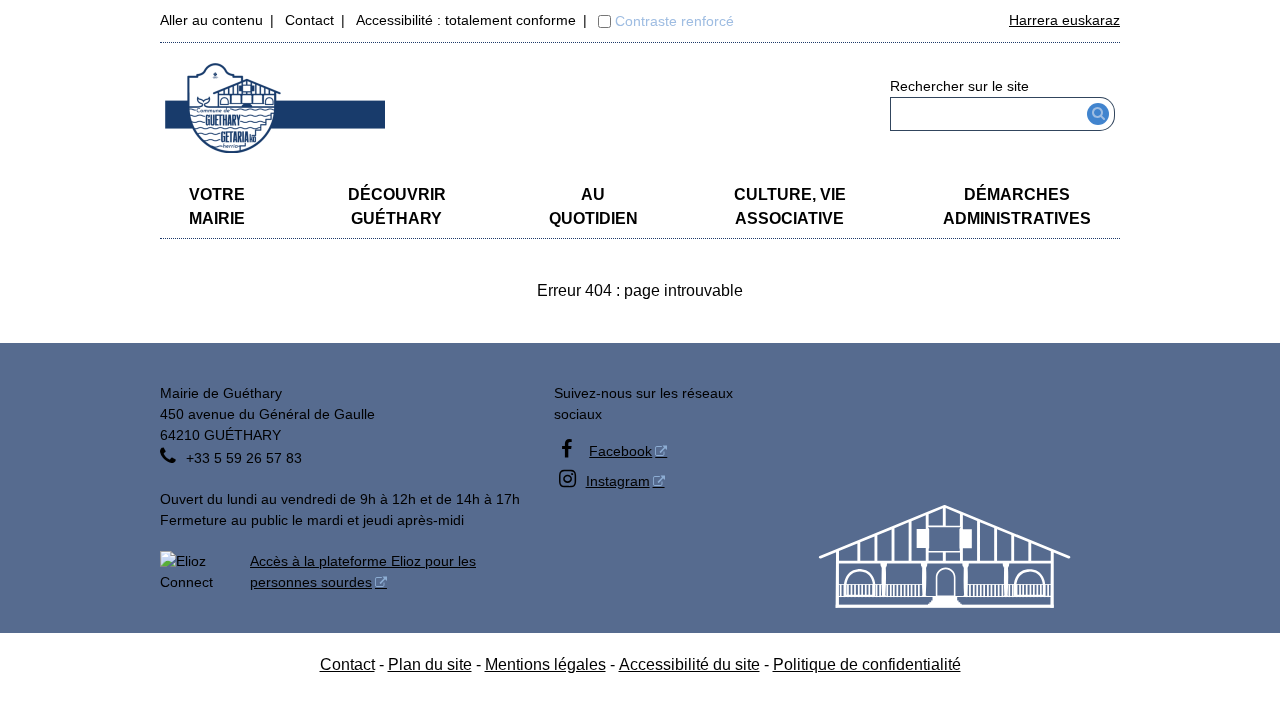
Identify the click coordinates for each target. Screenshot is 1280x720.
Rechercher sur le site (959, 86)
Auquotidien (593, 206)
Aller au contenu (211, 20)
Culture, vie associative (790, 206)
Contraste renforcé (674, 21)
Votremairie (217, 206)
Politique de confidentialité (867, 664)
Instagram (618, 481)
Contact (309, 20)
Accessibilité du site (689, 664)
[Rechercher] (1098, 114)
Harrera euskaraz (1064, 20)
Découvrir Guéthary (397, 206)
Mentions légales (545, 664)
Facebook (620, 451)
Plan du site (430, 664)
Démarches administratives (1017, 206)
